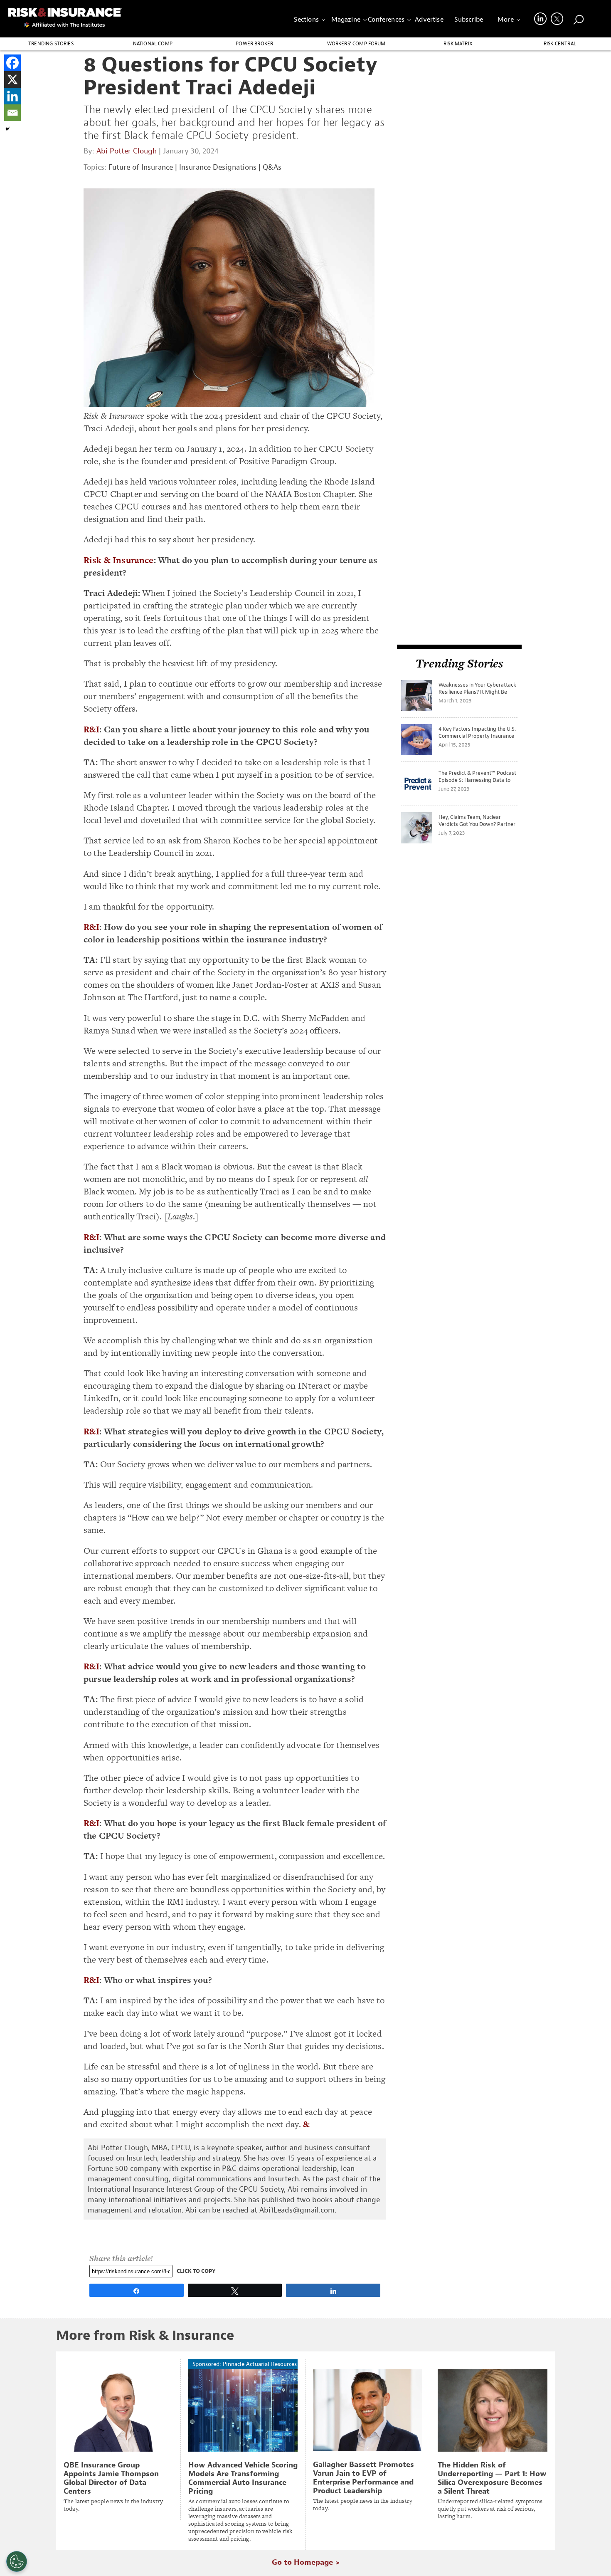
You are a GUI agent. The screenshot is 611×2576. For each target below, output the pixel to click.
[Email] (12, 113)
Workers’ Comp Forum (356, 44)
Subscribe (469, 20)
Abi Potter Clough (127, 151)
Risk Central (560, 44)
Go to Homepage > (306, 2562)
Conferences (386, 20)
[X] (12, 79)
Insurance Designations (218, 167)
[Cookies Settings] (17, 2561)
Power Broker (254, 44)
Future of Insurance (141, 167)
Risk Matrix (458, 44)
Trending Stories (51, 44)
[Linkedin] (12, 96)
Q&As (272, 167)
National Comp (153, 44)
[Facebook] (12, 63)
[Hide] (7, 129)
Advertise (429, 20)
